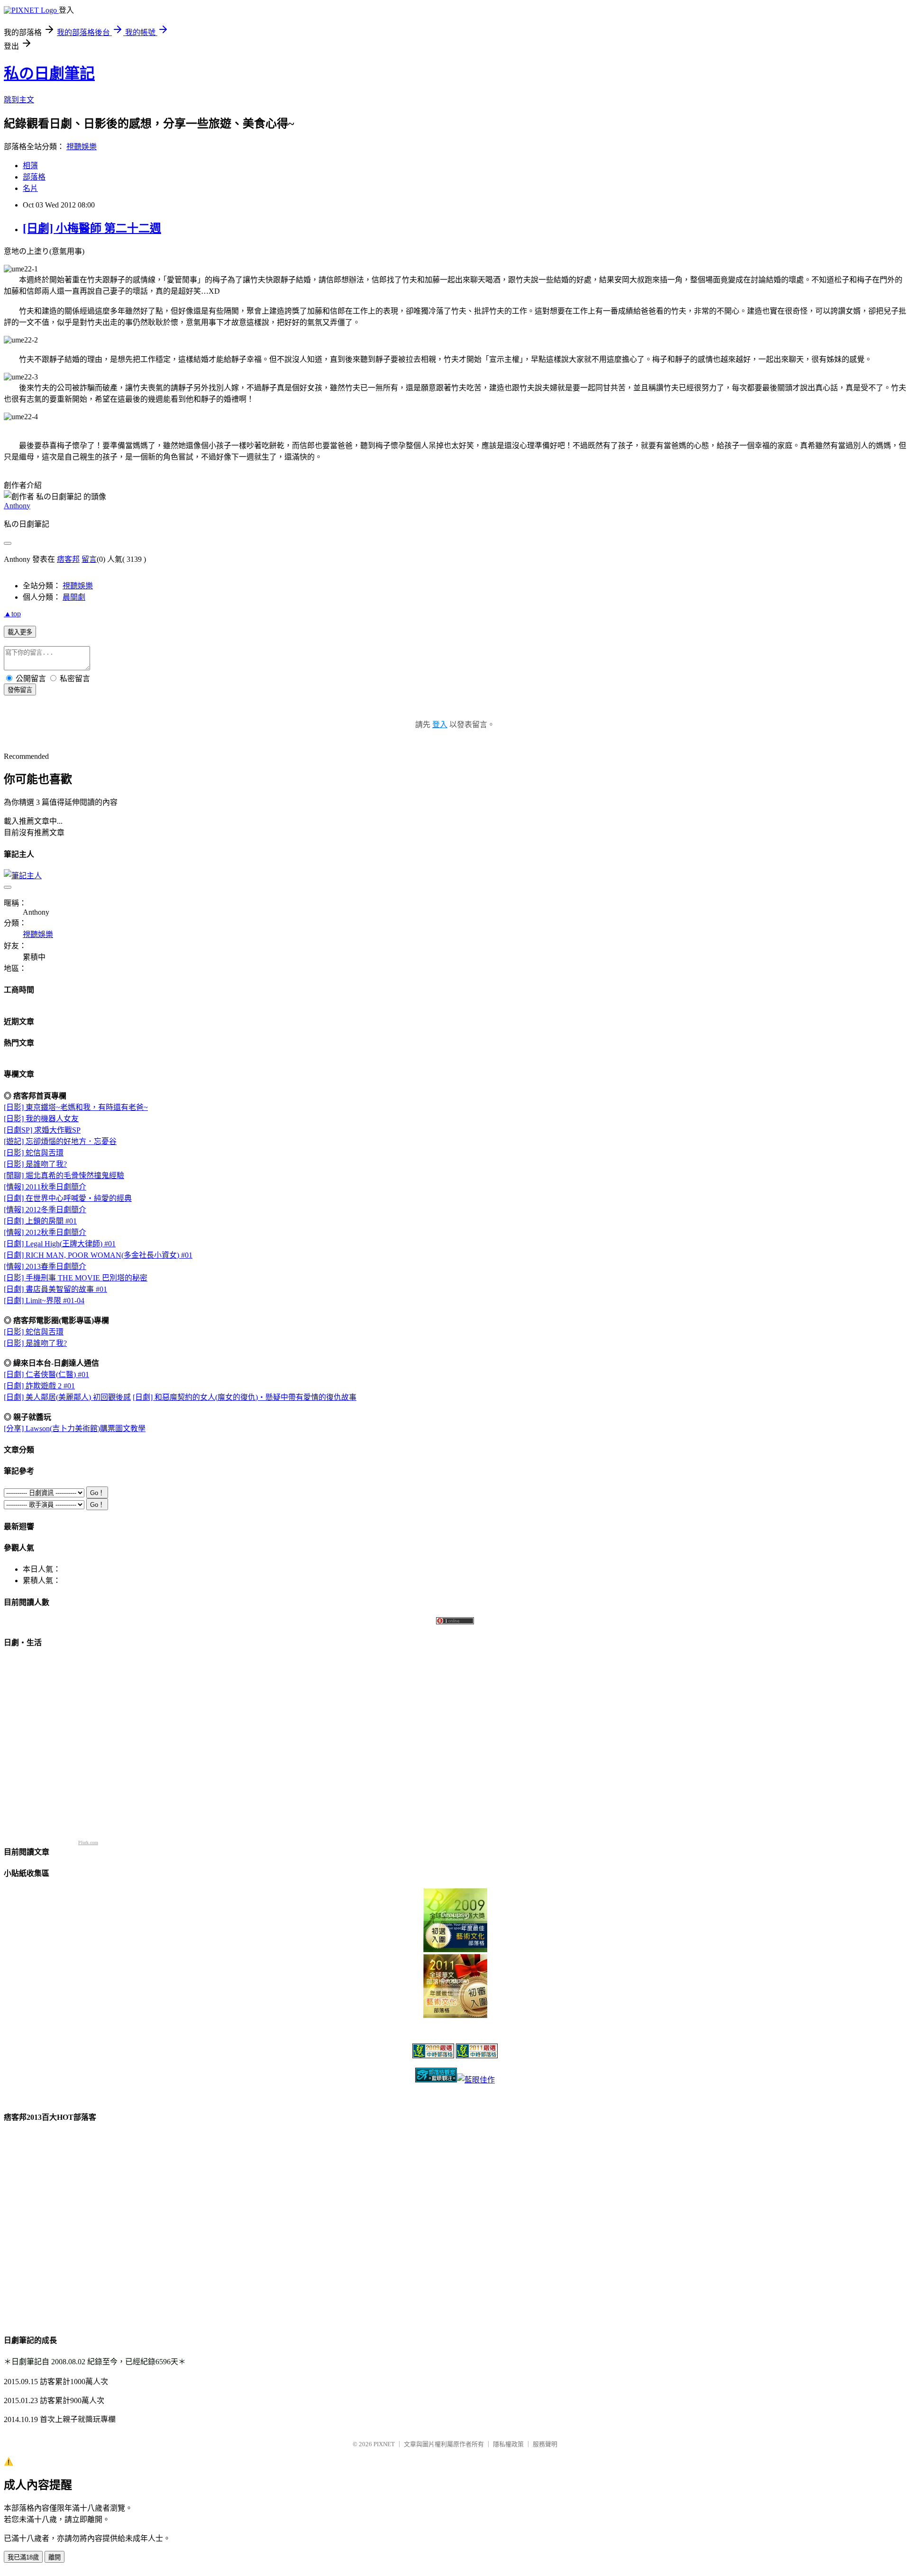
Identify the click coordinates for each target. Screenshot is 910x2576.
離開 (55, 2557)
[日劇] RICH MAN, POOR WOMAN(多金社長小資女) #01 (98, 1255)
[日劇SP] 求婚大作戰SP (42, 1130)
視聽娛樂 (82, 147)
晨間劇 (74, 597)
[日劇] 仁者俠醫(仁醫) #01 (46, 1374)
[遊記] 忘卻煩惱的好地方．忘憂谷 (60, 1141)
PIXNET (384, 2444)
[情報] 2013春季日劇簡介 (45, 1266)
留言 (89, 559)
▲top (12, 614)
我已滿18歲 (23, 2557)
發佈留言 (20, 690)
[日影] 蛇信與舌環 (34, 1153)
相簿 (30, 166)
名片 (30, 188)
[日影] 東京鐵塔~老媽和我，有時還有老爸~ (76, 1107)
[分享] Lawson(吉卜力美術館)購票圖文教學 (75, 1428)
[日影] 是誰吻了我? (35, 1164)
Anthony (17, 506)
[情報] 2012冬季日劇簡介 (45, 1210)
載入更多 (20, 632)
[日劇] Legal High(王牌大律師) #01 (60, 1244)
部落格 (34, 177)
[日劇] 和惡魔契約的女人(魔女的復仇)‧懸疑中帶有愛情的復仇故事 (245, 1397)
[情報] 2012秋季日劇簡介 (45, 1232)
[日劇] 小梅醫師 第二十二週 (92, 228)
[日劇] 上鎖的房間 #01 (40, 1221)
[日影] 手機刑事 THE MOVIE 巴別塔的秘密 (76, 1278)
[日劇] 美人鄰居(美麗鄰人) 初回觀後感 (67, 1397)
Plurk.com (88, 1842)
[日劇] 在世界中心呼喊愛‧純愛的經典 (68, 1198)
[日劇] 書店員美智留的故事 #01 (55, 1289)
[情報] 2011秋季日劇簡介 (45, 1187)
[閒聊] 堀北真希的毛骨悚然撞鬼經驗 (64, 1175)
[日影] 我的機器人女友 (41, 1119)
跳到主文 (19, 100)
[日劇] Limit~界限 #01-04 (44, 1301)
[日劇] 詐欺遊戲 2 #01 (39, 1386)
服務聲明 (545, 2444)
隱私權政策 (508, 2444)
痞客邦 (68, 559)
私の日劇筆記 (49, 73)
